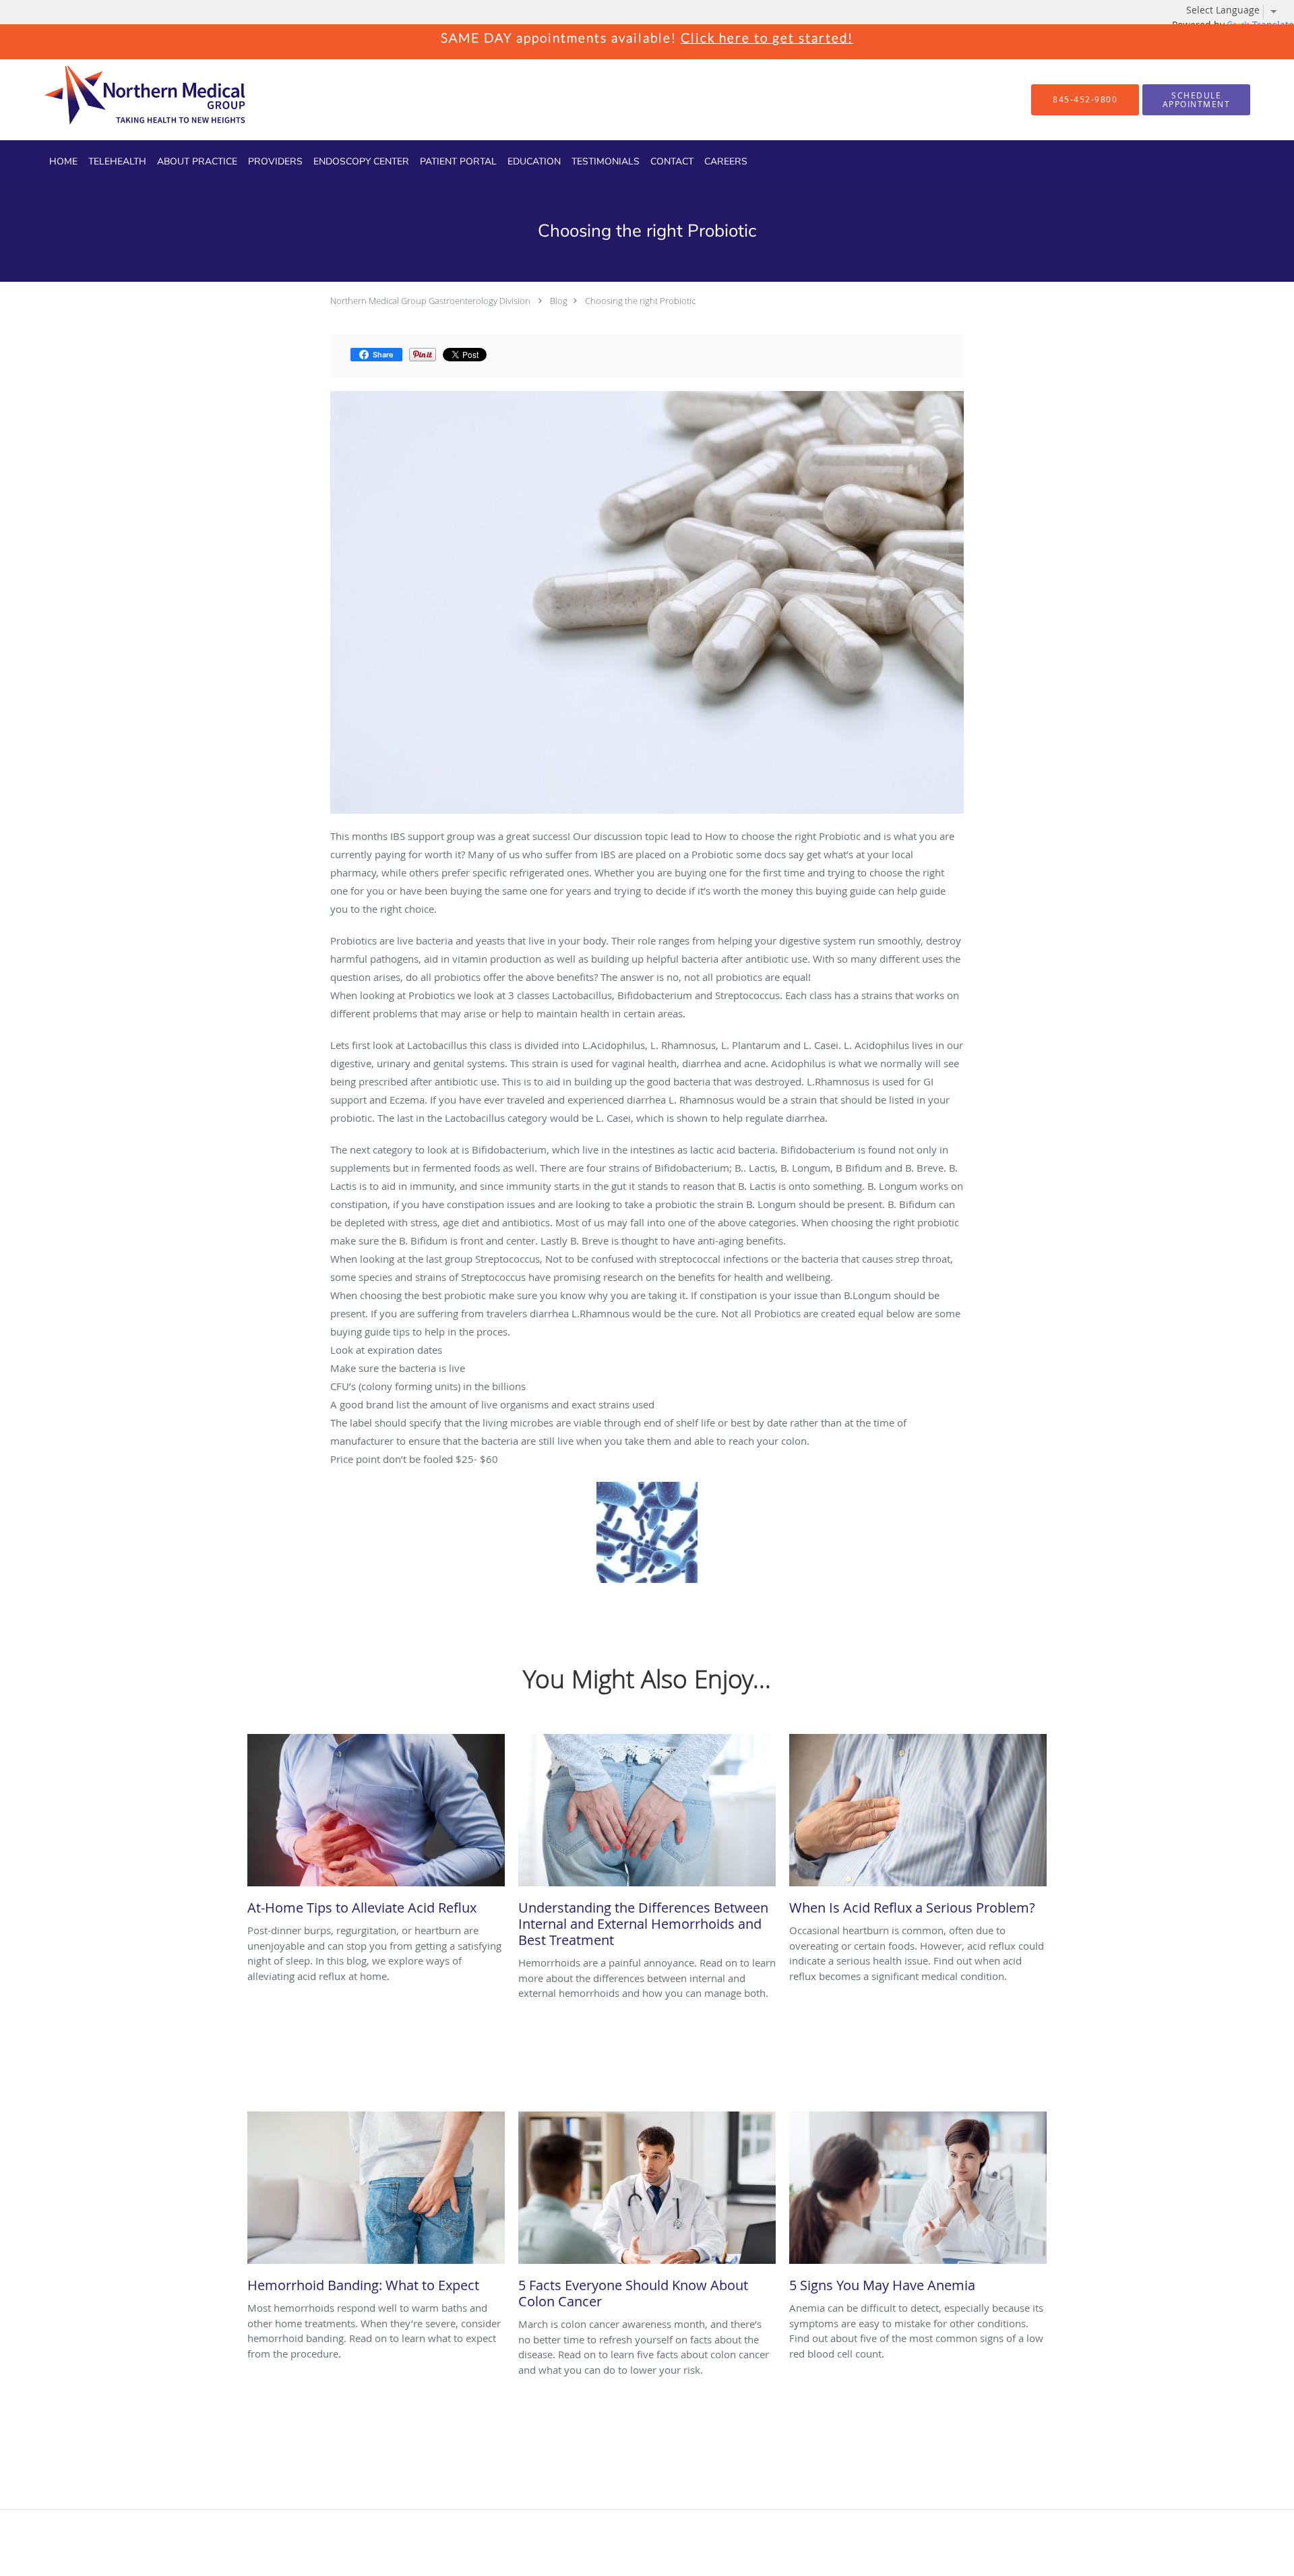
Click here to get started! (767, 37)
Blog (559, 301)
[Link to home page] (121, 100)
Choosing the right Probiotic (640, 301)
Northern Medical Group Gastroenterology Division (430, 301)
